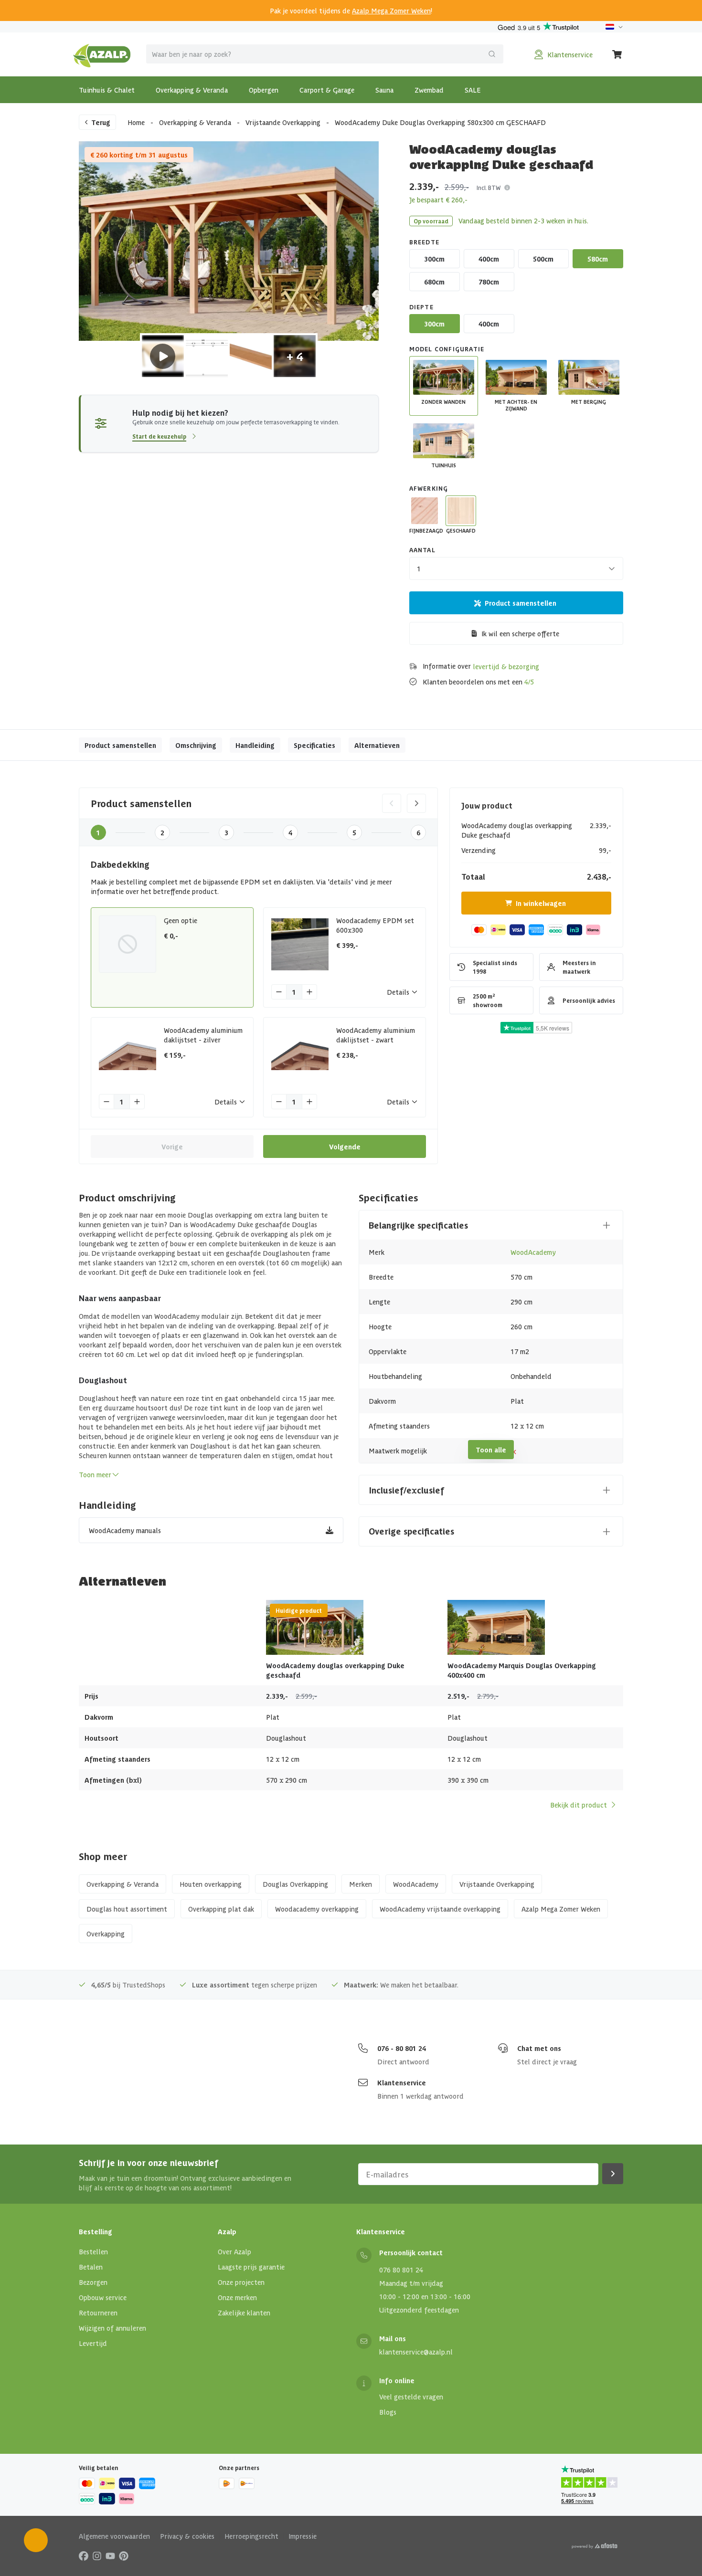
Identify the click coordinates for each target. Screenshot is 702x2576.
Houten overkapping (211, 1884)
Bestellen (93, 2251)
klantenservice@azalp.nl (416, 2352)
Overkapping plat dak (221, 1909)
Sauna (384, 90)
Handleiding (255, 745)
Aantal (422, 550)
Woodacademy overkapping (317, 1909)
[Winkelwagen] (617, 54)
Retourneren (98, 2313)
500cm (543, 259)
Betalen (91, 2267)
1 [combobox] (419, 568)
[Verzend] (492, 54)
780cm (489, 282)
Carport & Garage (327, 90)
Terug (101, 122)
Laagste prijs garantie (251, 2267)
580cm (598, 259)
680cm (434, 282)
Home (136, 122)
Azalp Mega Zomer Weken (391, 11)
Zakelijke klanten (244, 2313)
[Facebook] (84, 2555)
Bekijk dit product (579, 1805)
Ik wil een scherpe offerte (520, 633)
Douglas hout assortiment (127, 1909)
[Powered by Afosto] (595, 2546)
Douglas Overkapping (295, 1884)
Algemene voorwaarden (114, 2536)
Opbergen (264, 90)
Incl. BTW (489, 187)
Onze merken (237, 2297)
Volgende (345, 1146)
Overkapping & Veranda (192, 90)
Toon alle (491, 1450)
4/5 (529, 682)
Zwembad (429, 90)
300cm (434, 259)
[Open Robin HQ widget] (36, 2540)
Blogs (388, 2412)
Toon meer (95, 1474)
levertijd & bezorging (506, 666)
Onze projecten (241, 2282)
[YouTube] (110, 2555)
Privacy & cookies (187, 2536)
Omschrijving (196, 745)
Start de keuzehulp (159, 436)
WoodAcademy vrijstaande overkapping (440, 1909)
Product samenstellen (521, 603)
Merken (361, 1884)
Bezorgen (93, 2282)
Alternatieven (377, 745)
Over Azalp (234, 2251)
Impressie (303, 2536)
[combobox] (325, 54)
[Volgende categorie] (416, 803)
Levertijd (93, 2343)
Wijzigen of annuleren (112, 2328)
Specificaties (314, 745)
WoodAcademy (533, 1252)
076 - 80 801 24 (402, 2048)
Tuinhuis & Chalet (107, 90)
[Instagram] (97, 2555)
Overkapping (106, 1934)
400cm (489, 259)
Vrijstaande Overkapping (283, 122)
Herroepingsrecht (251, 2536)
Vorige (172, 1146)
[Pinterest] (124, 2555)
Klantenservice (402, 2082)
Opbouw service (103, 2297)
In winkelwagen (541, 903)
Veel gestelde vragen (411, 2397)
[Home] (102, 54)
